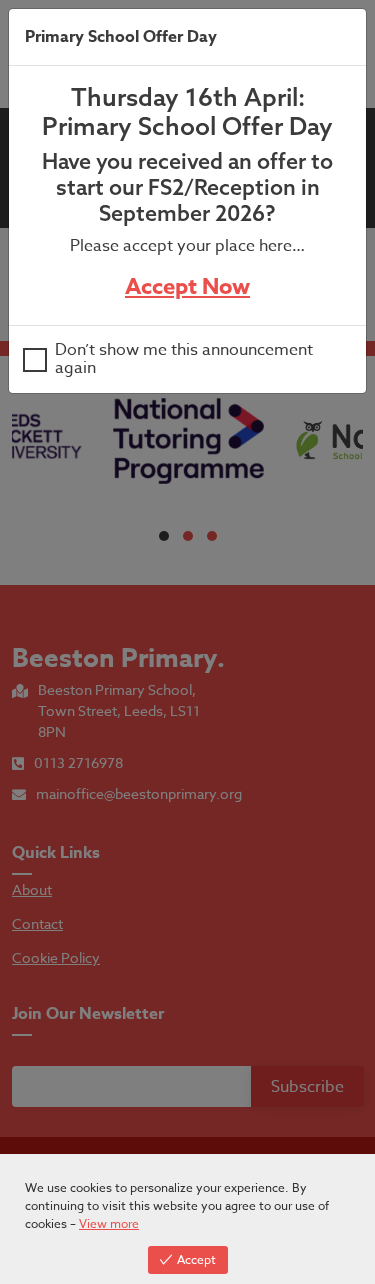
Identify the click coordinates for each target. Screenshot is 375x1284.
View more (109, 1223)
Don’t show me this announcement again (184, 359)
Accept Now (187, 287)
